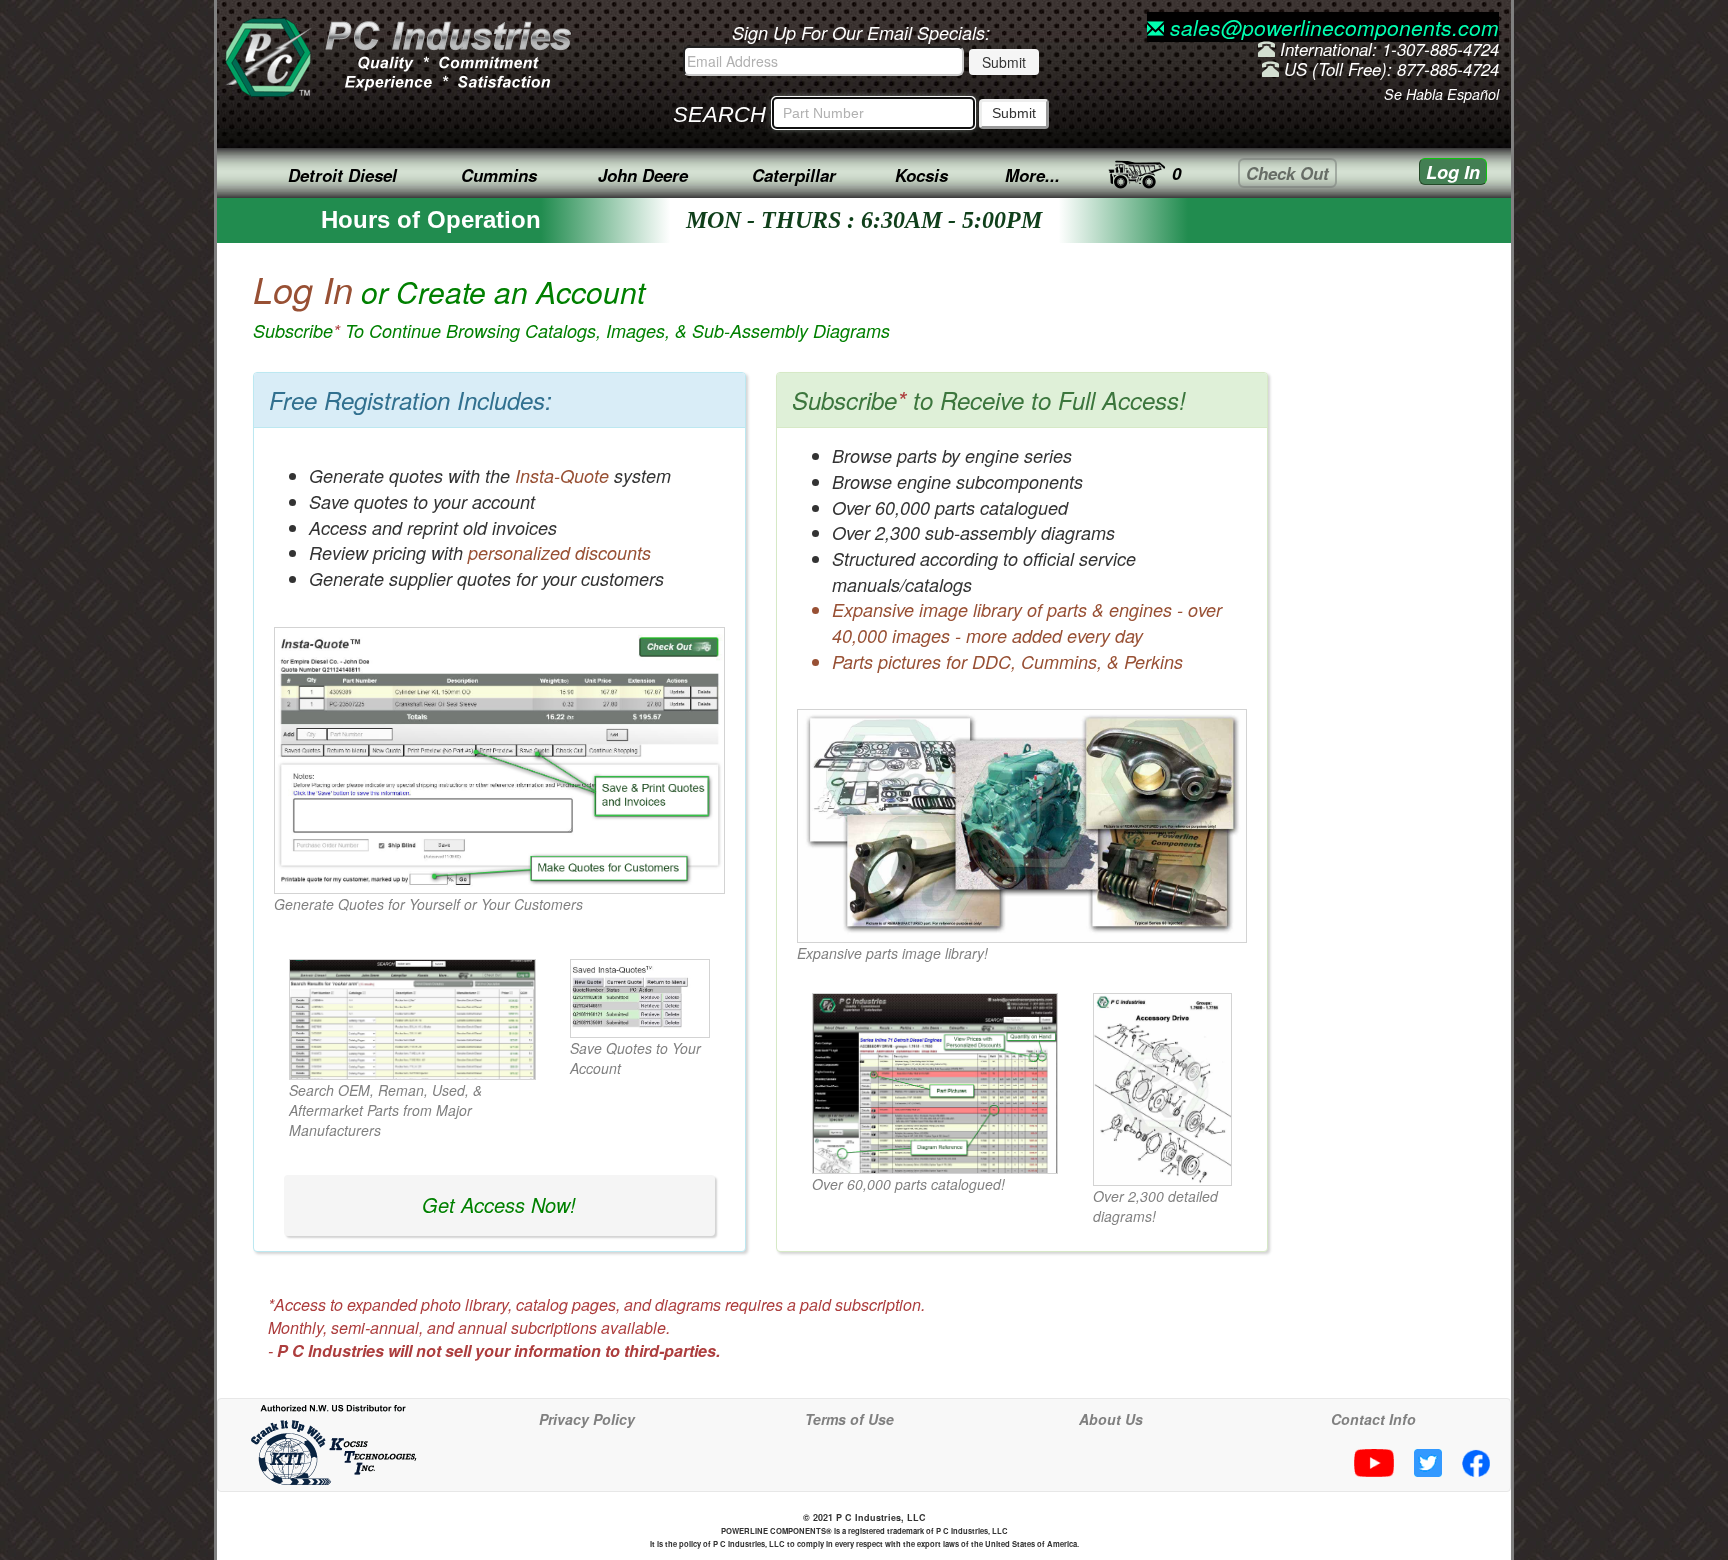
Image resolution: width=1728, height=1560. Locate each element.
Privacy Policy (587, 1419)
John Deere (643, 175)
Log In (1453, 172)
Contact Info (1373, 1419)
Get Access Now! (499, 1204)
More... (1032, 175)
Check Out (1287, 173)
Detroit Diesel (342, 175)
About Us (1111, 1419)
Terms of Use (849, 1419)
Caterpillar (794, 175)
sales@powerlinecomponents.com (1331, 27)
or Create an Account (571, 306)
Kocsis (921, 175)
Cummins (499, 175)
